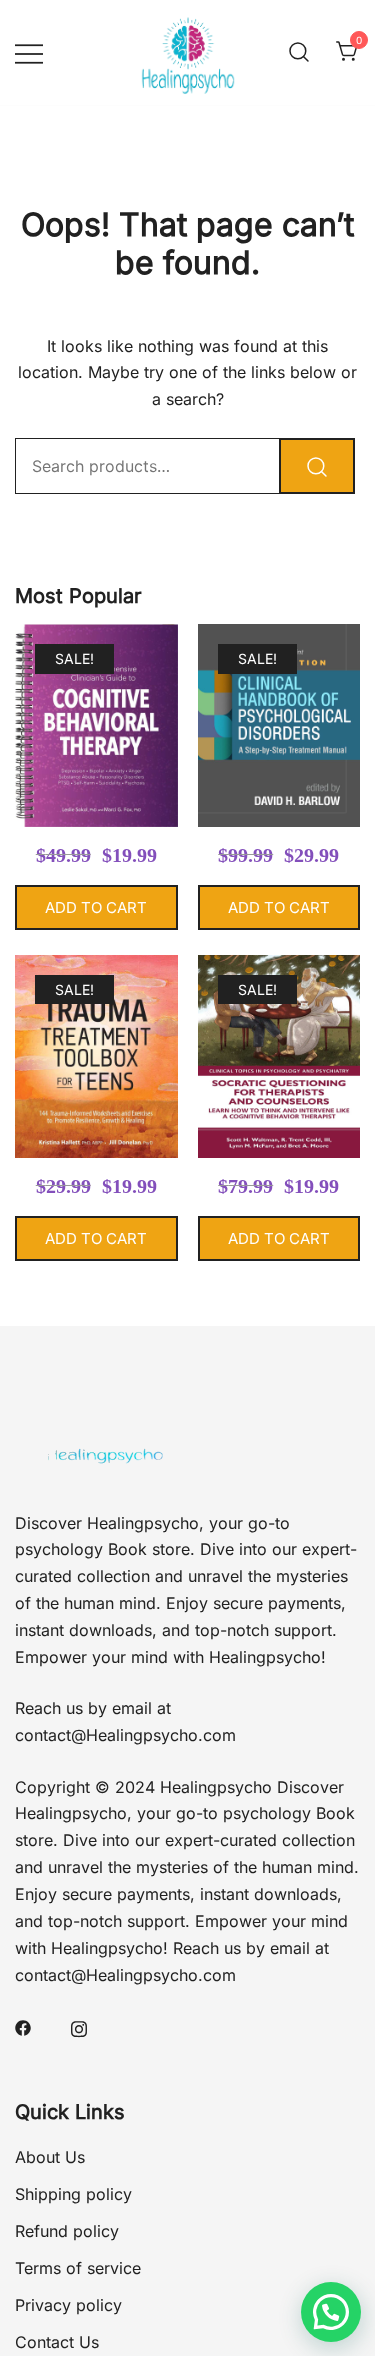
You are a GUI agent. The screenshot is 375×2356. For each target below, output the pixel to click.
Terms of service (78, 2268)
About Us (50, 2157)
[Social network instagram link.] (79, 2027)
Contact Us (57, 2342)
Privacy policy (68, 2305)
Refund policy (67, 2231)
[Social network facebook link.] (23, 2027)
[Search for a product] (299, 53)
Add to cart (96, 907)
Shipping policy (73, 2194)
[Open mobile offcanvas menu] (29, 52)
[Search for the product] (317, 466)
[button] (331, 2312)
